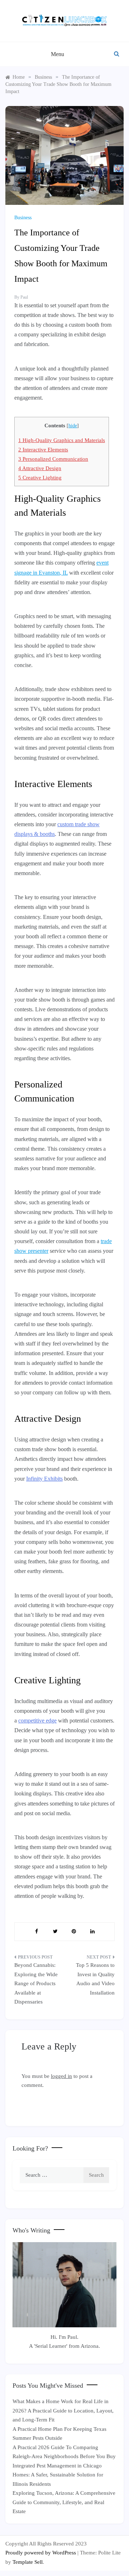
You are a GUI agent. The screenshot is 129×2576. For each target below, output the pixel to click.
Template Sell (28, 2562)
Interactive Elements (43, 449)
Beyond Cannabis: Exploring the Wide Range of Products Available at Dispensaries (36, 1983)
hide (73, 426)
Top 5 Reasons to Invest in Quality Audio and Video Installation (95, 1979)
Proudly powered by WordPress (41, 2553)
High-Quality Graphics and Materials (62, 440)
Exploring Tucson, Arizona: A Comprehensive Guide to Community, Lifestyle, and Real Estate (64, 2502)
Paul (24, 297)
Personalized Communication (53, 459)
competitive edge (37, 1721)
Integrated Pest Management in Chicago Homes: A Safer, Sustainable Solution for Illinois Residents (58, 2475)
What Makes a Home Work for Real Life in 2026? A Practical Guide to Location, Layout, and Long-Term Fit (63, 2411)
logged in (61, 2076)
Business (23, 218)
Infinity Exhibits (44, 1479)
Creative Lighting (40, 477)
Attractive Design (40, 468)
